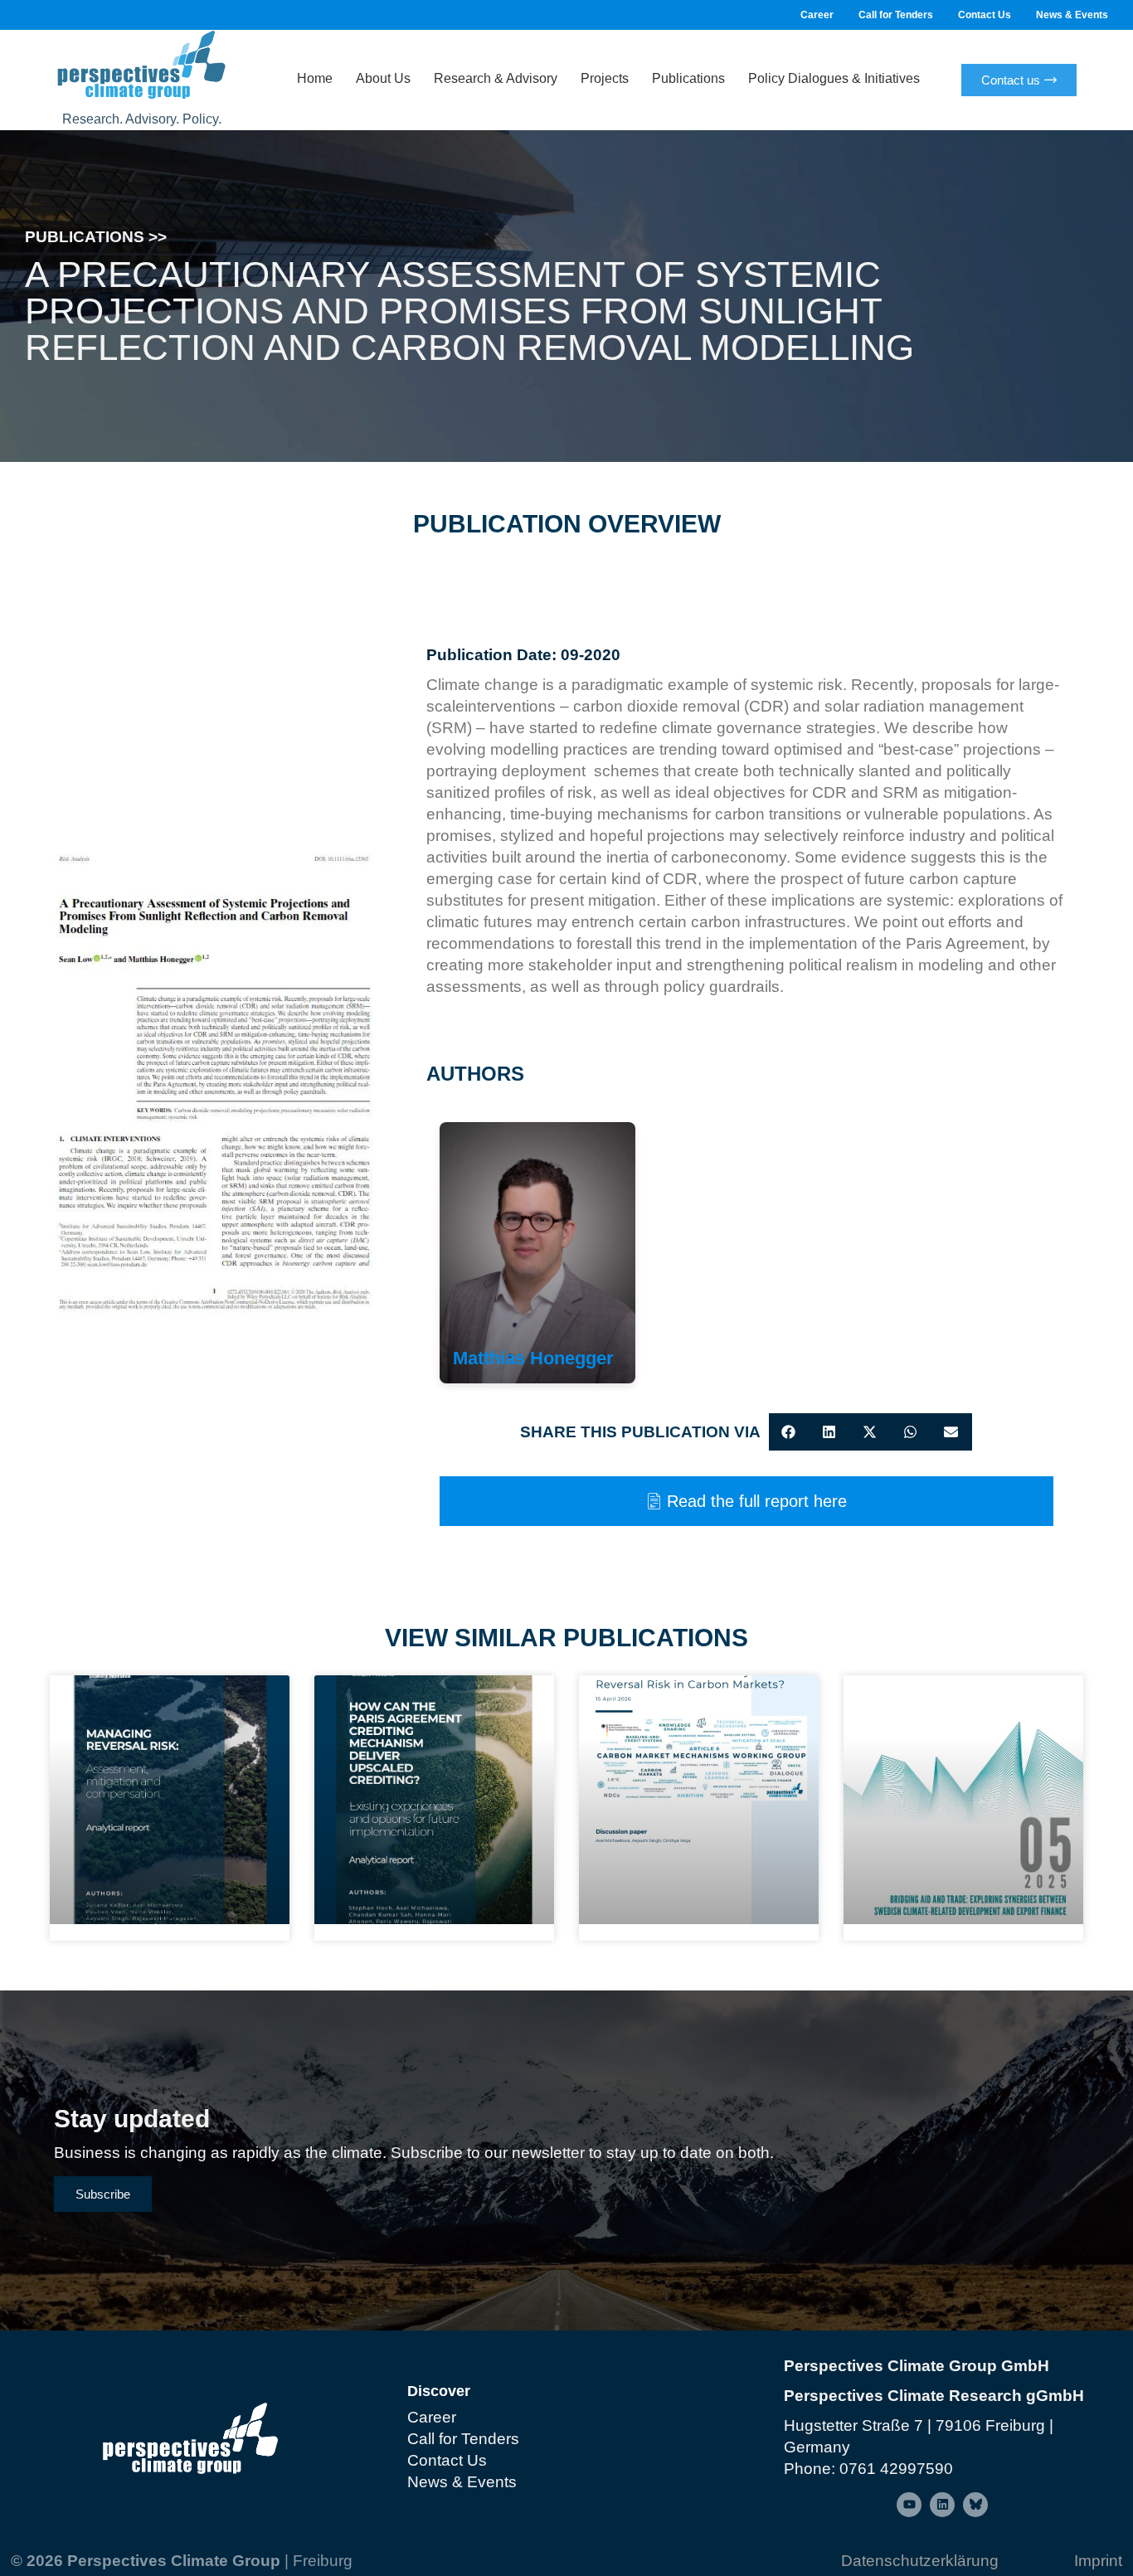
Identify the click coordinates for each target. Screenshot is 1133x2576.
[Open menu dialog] (909, 2505)
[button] (789, 1432)
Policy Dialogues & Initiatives (834, 78)
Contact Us (985, 15)
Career (817, 15)
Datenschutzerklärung (920, 2561)
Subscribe (103, 2194)
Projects (605, 78)
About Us (383, 78)
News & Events (1072, 15)
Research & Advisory (496, 78)
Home (315, 78)
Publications (688, 78)
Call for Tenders (896, 15)
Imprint (1098, 2561)
